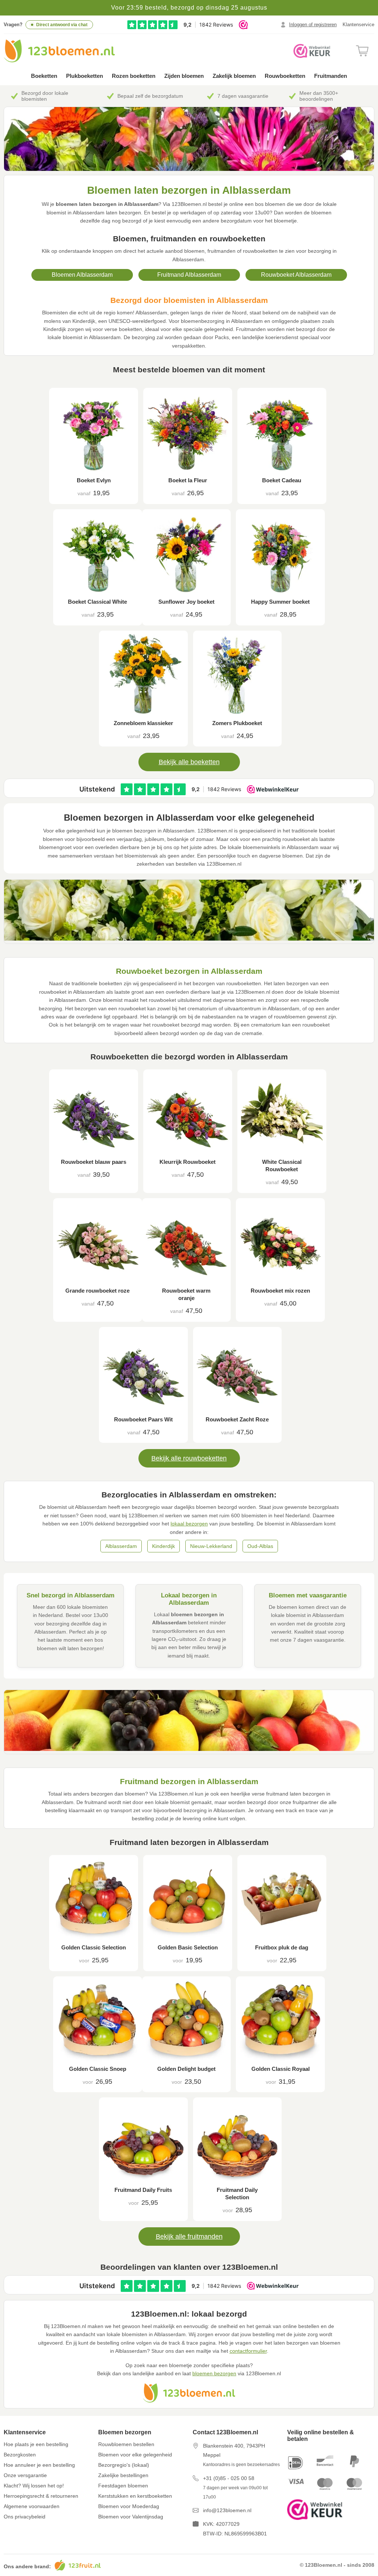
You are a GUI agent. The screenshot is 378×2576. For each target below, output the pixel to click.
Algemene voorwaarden (32, 2506)
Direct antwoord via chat (62, 25)
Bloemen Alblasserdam (82, 275)
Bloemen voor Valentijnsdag (131, 2517)
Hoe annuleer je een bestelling (39, 2465)
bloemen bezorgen (214, 2373)
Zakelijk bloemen (234, 76)
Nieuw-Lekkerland (211, 1546)
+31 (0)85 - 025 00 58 (229, 2478)
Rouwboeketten (285, 76)
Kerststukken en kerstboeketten (135, 2496)
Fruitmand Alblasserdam (189, 275)
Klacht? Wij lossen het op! (34, 2486)
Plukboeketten (85, 76)
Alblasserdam (121, 1546)
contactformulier (248, 2351)
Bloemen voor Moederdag (129, 2506)
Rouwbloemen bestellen (126, 2444)
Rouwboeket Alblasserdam (296, 275)
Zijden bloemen (184, 76)
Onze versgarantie (25, 2475)
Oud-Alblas (260, 1546)
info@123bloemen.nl (227, 2510)
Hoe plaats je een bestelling (36, 2444)
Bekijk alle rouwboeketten (189, 1458)
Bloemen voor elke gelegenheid (135, 2455)
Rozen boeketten (134, 76)
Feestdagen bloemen (123, 2486)
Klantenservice (358, 25)
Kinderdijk (164, 1546)
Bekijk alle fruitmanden (189, 2237)
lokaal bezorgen (189, 1524)
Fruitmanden (331, 76)
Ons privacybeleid (25, 2517)
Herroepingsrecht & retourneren (41, 2496)
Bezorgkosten (20, 2455)
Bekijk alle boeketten (189, 762)
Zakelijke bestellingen (123, 2475)
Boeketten (44, 76)
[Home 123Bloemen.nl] (59, 51)
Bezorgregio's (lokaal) (124, 2465)
